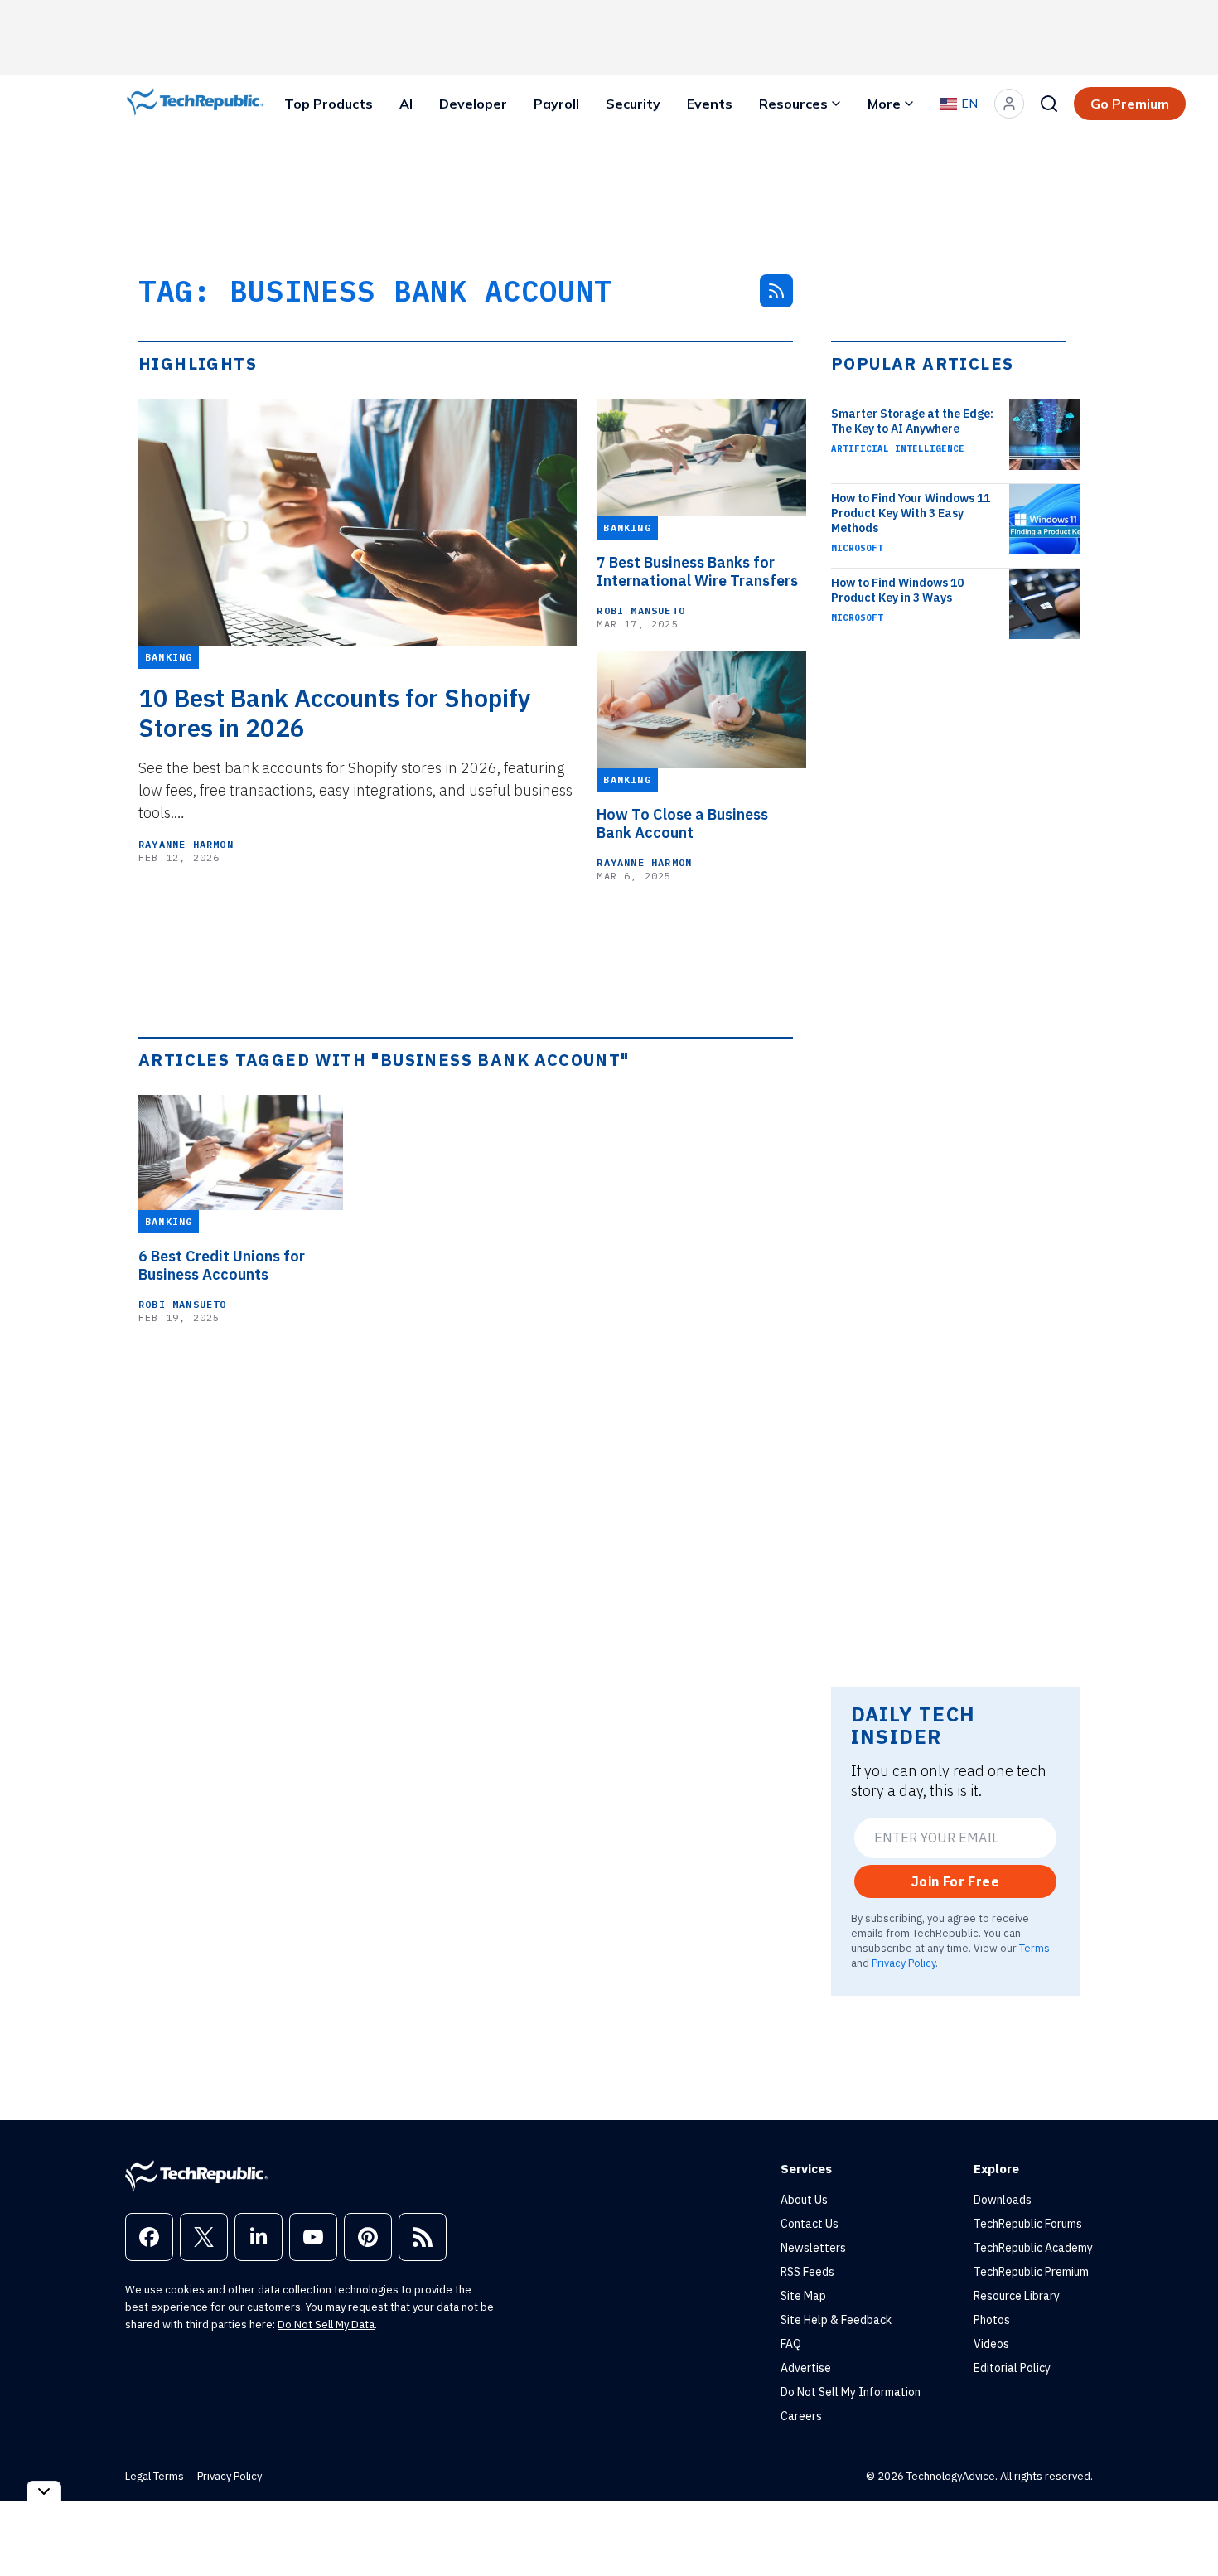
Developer (473, 104)
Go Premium (1130, 104)
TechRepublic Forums (1028, 2224)
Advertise (806, 2368)
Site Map (803, 2296)
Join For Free (955, 1881)
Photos (992, 2320)
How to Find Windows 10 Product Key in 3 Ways (897, 590)
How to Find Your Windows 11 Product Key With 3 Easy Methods (911, 513)
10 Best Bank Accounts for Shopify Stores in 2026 (335, 713)
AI (406, 104)
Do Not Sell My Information (851, 2392)
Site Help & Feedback (836, 2320)
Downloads (1003, 2200)
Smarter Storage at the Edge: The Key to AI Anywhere (912, 421)
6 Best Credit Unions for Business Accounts (222, 1266)
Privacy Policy (904, 1963)
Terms (1034, 1948)
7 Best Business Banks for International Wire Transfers (697, 572)
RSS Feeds (807, 2272)
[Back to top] (1185, 2525)
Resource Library (1017, 2296)
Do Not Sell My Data (326, 2324)
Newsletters (813, 2248)
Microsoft (857, 548)
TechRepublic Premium (1031, 2272)
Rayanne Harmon (186, 844)
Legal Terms (155, 2476)
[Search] (1049, 104)
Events (710, 104)
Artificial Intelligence (898, 448)
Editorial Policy (1012, 2368)
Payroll (556, 104)
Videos (991, 2344)
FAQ (791, 2344)
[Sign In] (1009, 104)
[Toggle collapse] (44, 2491)
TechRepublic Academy (1033, 2248)
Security (633, 104)
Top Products (329, 104)
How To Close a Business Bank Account (682, 824)
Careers (801, 2416)
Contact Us (810, 2224)
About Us (804, 2200)
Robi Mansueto (641, 610)
